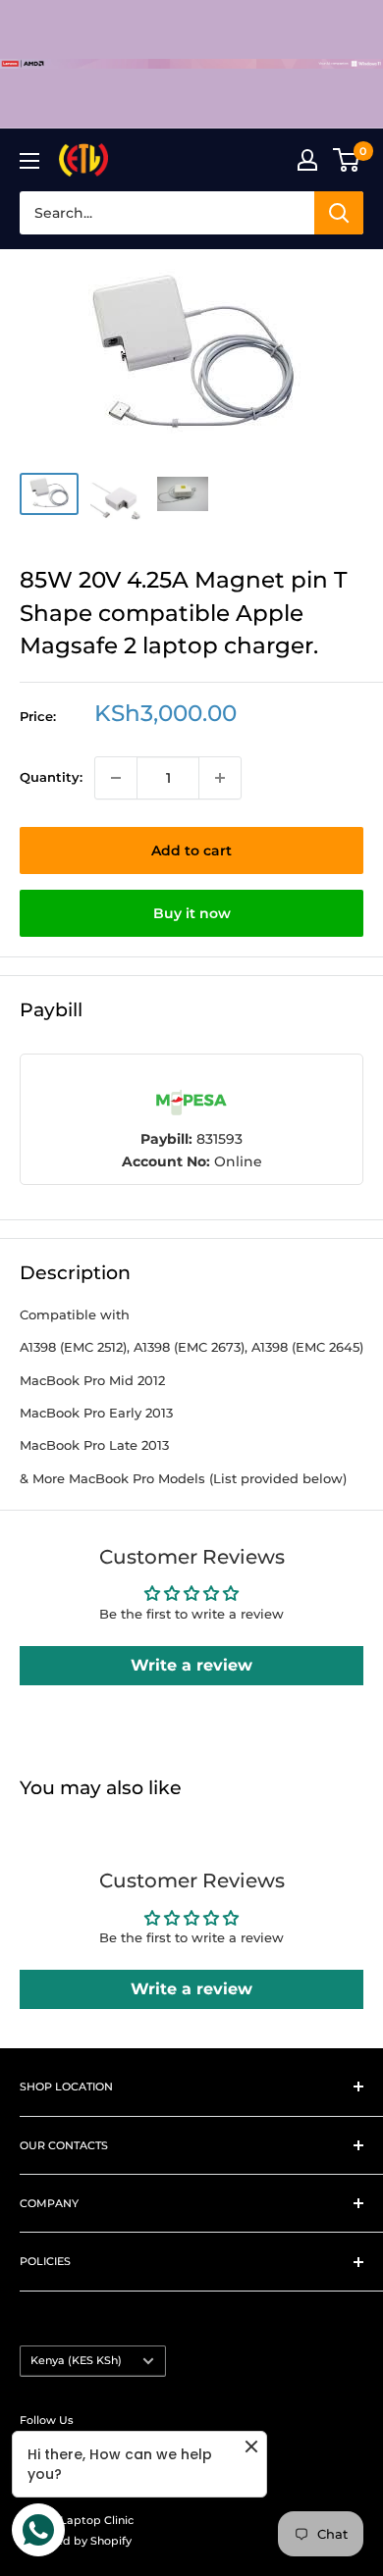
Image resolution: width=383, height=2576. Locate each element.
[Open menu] (29, 161)
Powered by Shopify (76, 2541)
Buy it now (192, 913)
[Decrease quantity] (116, 778)
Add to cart (191, 850)
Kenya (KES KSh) (76, 2360)
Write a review (191, 1665)
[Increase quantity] (220, 778)
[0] (347, 160)
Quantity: (51, 777)
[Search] (339, 213)
